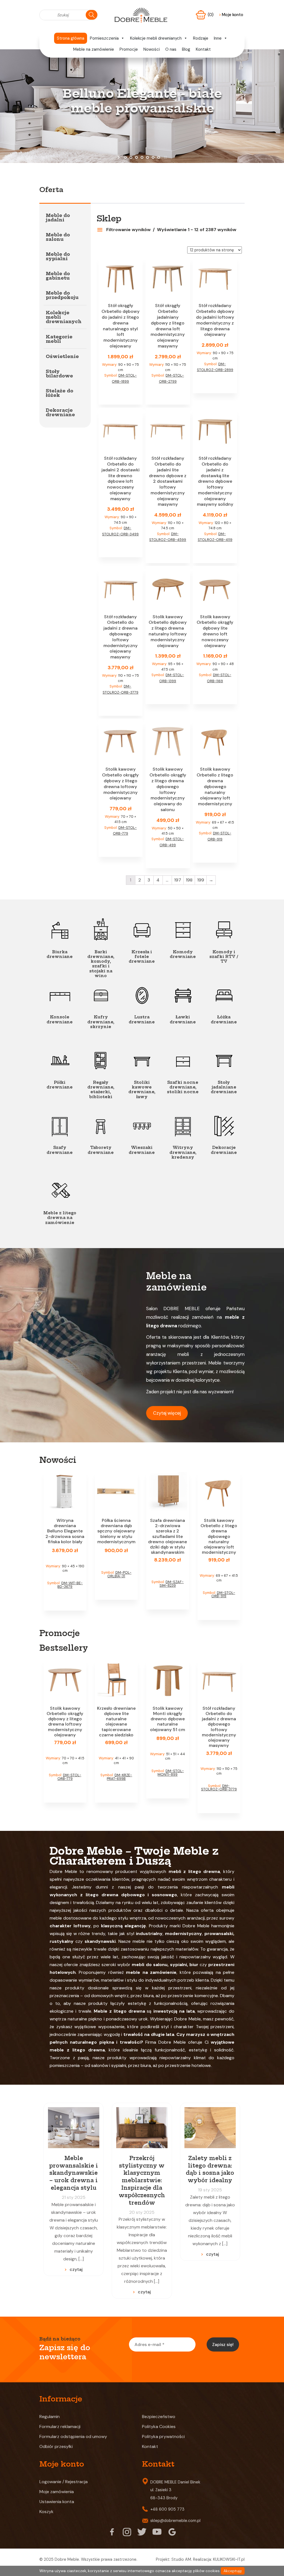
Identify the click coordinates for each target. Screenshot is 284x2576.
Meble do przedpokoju (62, 295)
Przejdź (142, 133)
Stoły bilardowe (59, 374)
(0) (211, 15)
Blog (186, 49)
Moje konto (231, 15)
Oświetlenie (62, 356)
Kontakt (203, 49)
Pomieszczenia (104, 38)
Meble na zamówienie (94, 49)
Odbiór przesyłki (56, 2446)
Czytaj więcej (167, 1413)
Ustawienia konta (57, 2502)
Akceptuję (233, 2571)
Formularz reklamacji (60, 2426)
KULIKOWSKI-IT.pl (229, 2559)
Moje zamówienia (57, 2492)
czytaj (76, 2269)
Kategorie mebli (59, 339)
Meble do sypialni (58, 256)
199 (201, 880)
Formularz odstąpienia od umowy (73, 2436)
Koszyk (46, 2512)
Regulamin (50, 2417)
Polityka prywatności (163, 2436)
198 (189, 880)
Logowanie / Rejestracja (64, 2482)
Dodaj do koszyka (121, 394)
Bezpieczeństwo (159, 2417)
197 (178, 880)
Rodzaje (201, 38)
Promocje (129, 49)
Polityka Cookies (159, 2426)
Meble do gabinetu (58, 276)
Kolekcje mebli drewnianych (156, 38)
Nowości (152, 49)
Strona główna (71, 38)
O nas (171, 49)
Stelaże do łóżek (59, 393)
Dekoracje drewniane (60, 412)
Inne (218, 38)
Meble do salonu (58, 237)
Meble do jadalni (58, 218)
